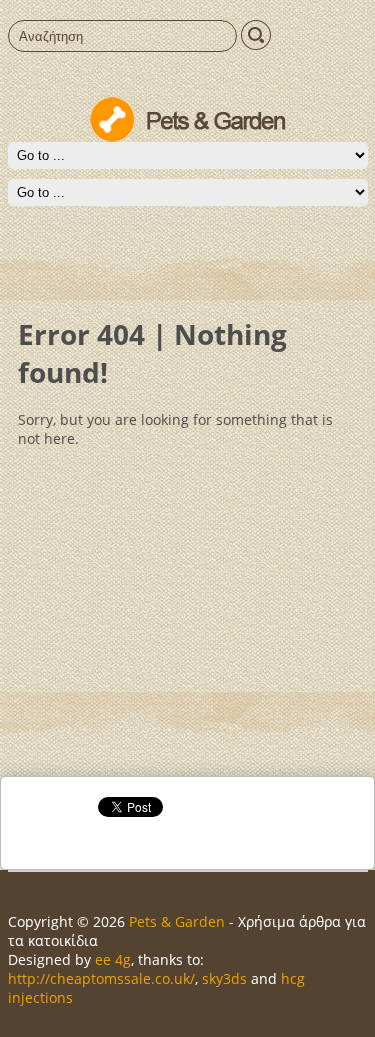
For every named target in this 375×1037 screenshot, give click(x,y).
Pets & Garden (177, 921)
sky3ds (224, 978)
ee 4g (113, 959)
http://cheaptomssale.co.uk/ (101, 978)
